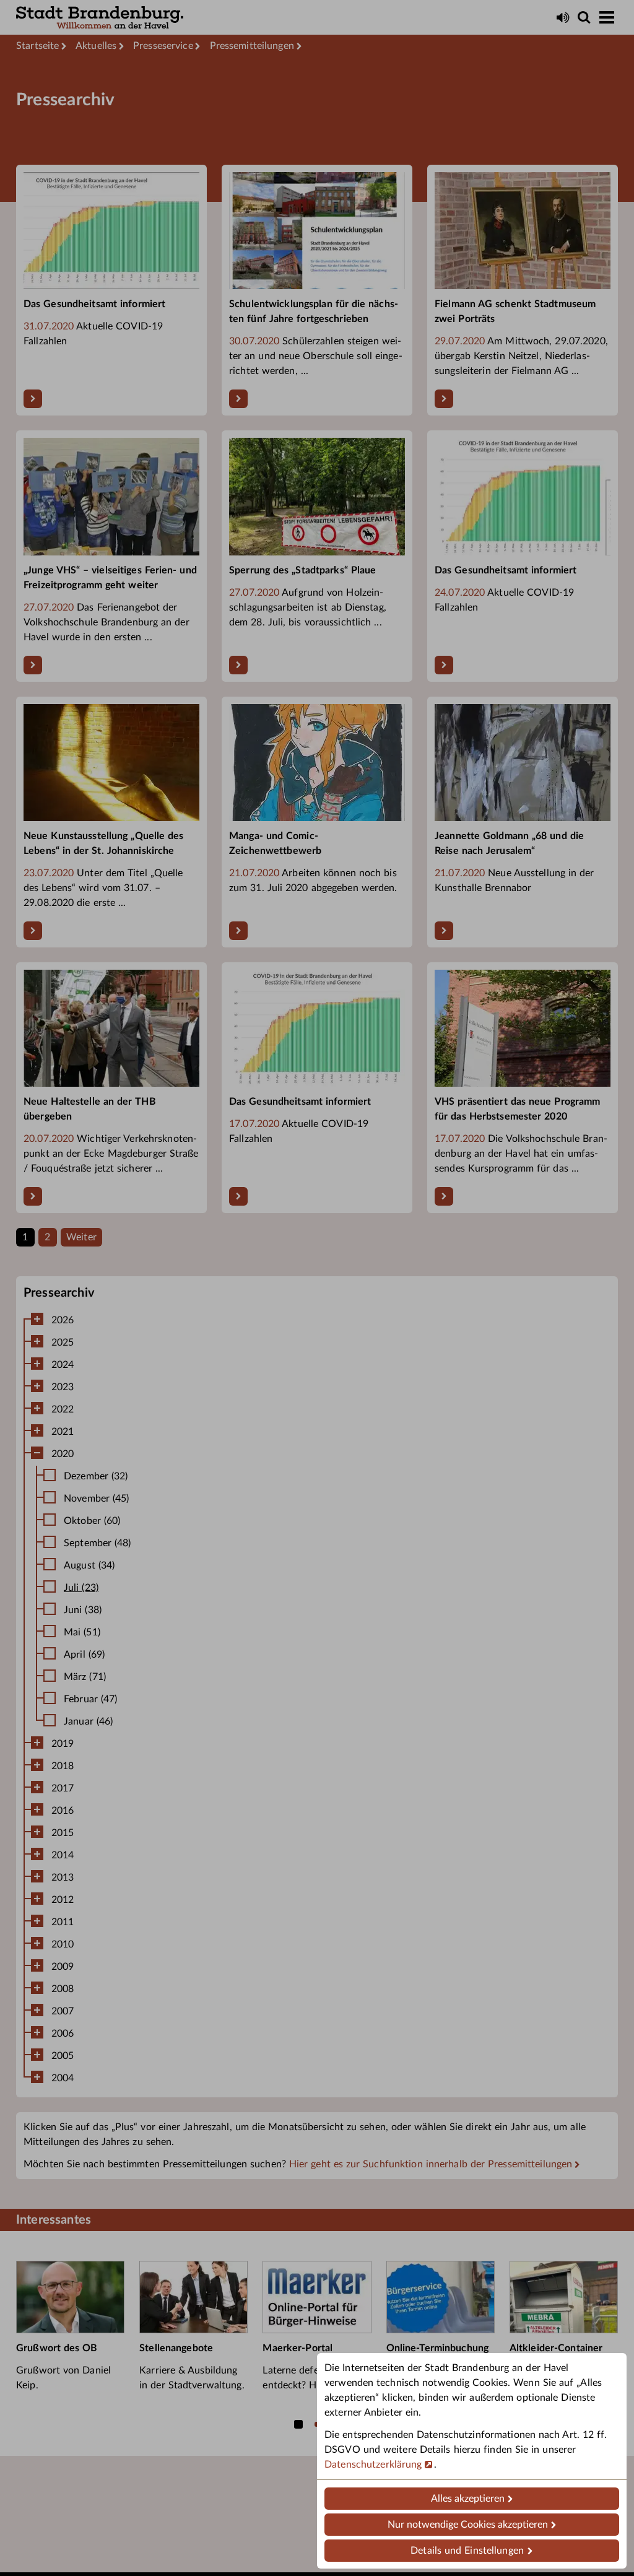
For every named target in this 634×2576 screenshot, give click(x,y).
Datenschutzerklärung (373, 2465)
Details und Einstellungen (467, 2551)
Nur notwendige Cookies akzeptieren (468, 2525)
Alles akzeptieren (468, 2499)
